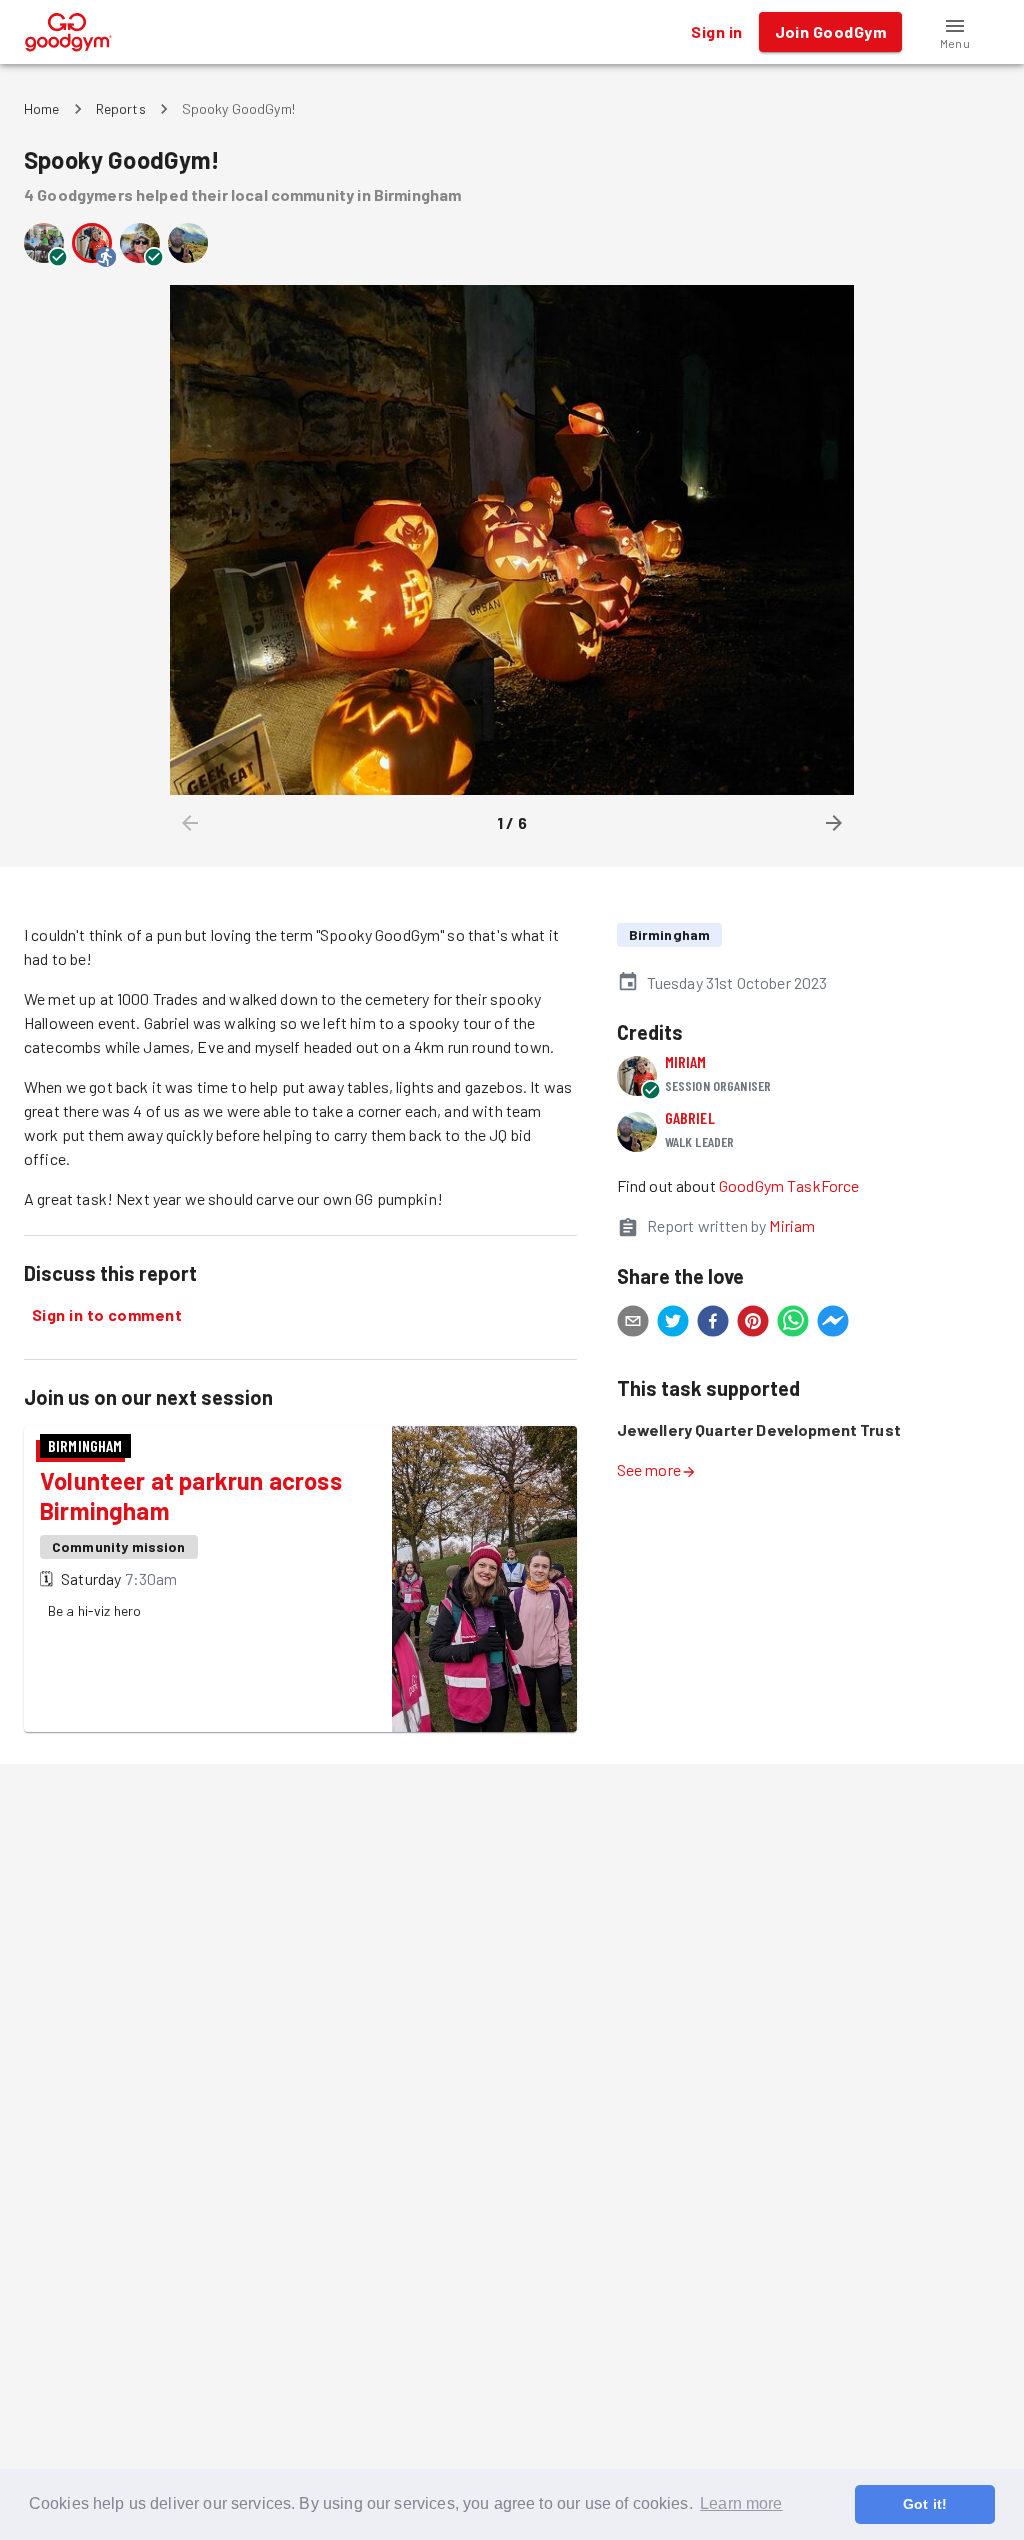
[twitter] (673, 1324)
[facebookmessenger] (833, 1324)
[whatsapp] (793, 1324)
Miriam (686, 1061)
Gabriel (690, 1117)
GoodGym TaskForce (789, 1185)
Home (42, 108)
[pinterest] (753, 1324)
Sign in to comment (107, 1314)
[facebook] (713, 1324)
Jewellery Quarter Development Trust (759, 1429)
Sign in (716, 31)
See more (649, 1469)
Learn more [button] (741, 2503)
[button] (955, 32)
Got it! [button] (925, 2504)
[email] (633, 1324)
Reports (121, 108)
